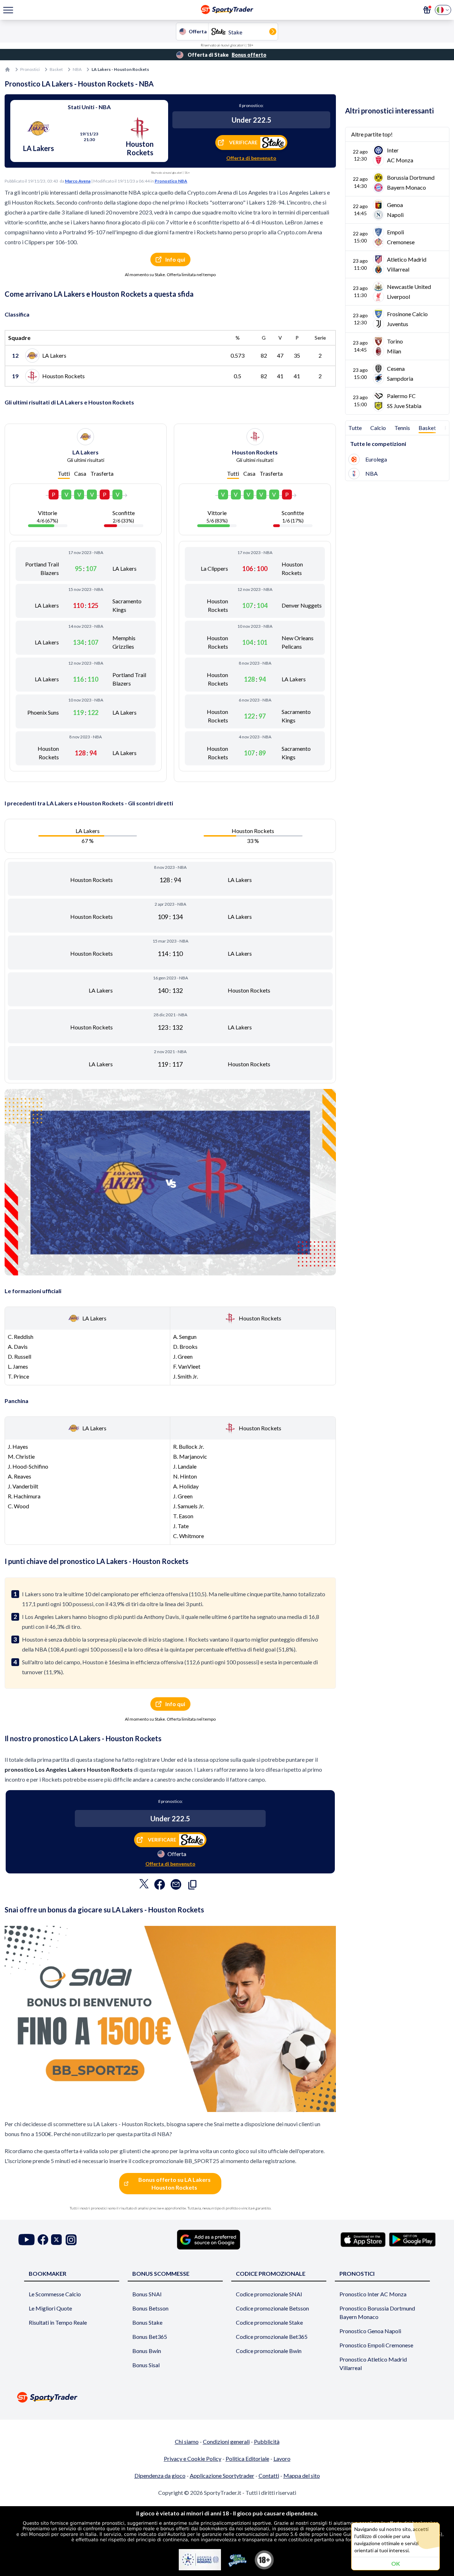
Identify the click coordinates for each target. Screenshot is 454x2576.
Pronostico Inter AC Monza (373, 2294)
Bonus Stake (147, 2322)
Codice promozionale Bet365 (272, 2337)
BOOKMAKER (48, 2273)
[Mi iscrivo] (427, 10)
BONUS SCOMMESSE (161, 2273)
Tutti (64, 473)
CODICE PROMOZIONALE (271, 2273)
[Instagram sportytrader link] (71, 2240)
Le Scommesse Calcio (55, 2294)
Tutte (355, 428)
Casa (80, 473)
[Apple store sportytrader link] (363, 2240)
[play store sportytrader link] (412, 2240)
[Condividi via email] (176, 1886)
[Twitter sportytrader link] (56, 2240)
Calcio (378, 428)
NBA (77, 69)
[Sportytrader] (7, 69)
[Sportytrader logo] (227, 2397)
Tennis (402, 428)
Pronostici (30, 69)
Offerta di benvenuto (251, 158)
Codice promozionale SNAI (269, 2294)
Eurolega (376, 459)
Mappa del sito (302, 2476)
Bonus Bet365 (150, 2337)
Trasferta (102, 473)
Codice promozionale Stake (269, 2322)
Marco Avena (78, 181)
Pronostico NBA (171, 181)
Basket (56, 69)
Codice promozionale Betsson (272, 2308)
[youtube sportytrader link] (27, 2240)
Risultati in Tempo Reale (58, 2322)
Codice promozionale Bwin (269, 2351)
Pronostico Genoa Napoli (370, 2331)
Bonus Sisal (146, 2365)
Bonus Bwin (147, 2351)
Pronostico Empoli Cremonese (376, 2345)
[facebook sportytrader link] (43, 2240)
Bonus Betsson (150, 2308)
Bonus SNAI (147, 2294)
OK (396, 2563)
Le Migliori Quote (50, 2308)
